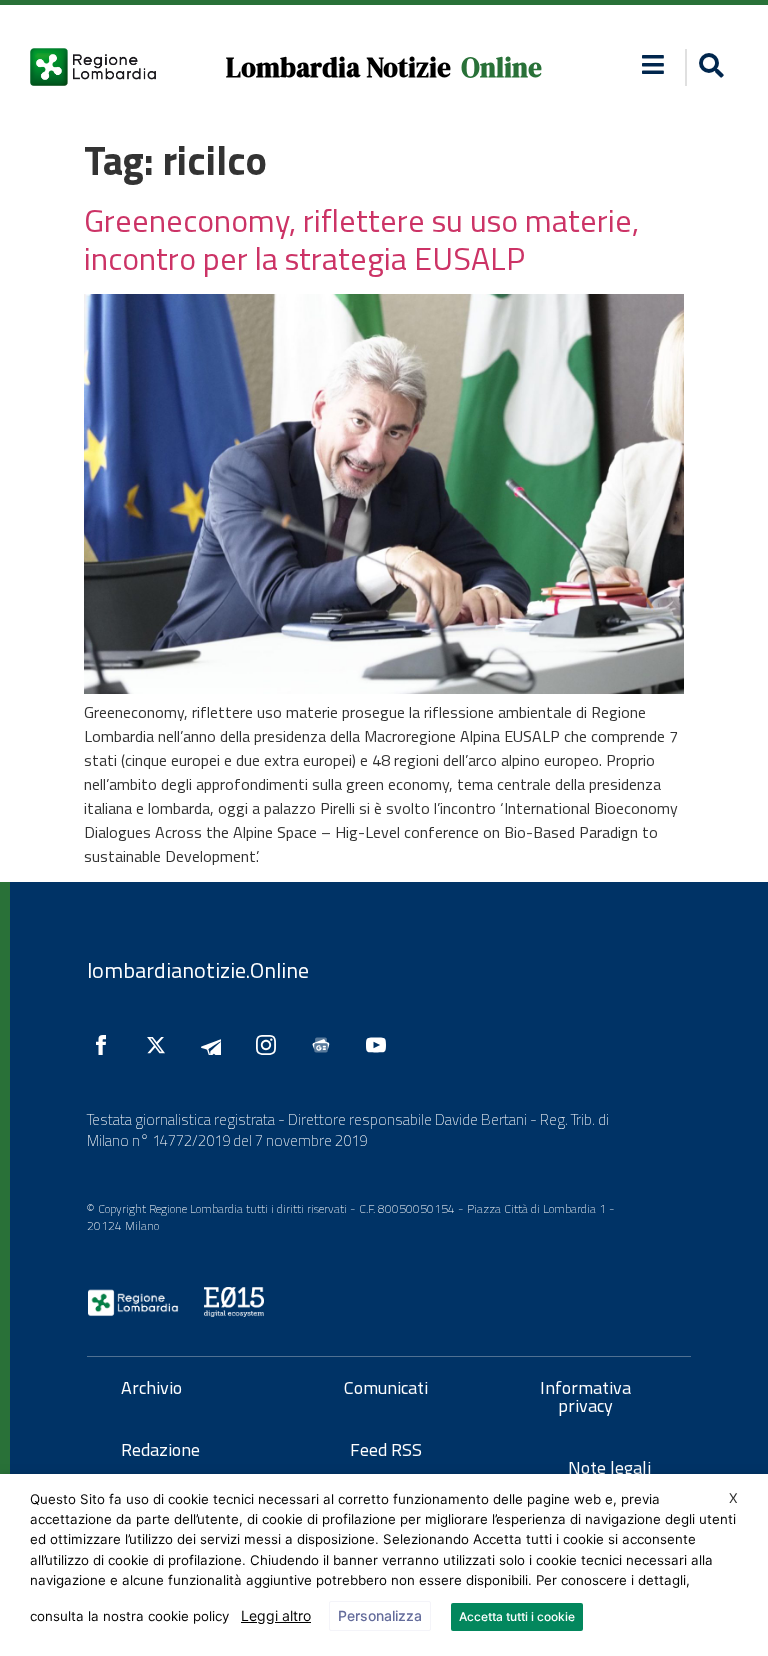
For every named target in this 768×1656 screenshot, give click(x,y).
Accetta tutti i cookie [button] (517, 1616)
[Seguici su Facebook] (106, 1045)
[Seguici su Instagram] (271, 1045)
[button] (652, 64)
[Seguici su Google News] (326, 1045)
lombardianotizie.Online (198, 970)
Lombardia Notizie (338, 67)
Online (501, 67)
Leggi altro (276, 1615)
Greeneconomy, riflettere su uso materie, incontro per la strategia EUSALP (361, 239)
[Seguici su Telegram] (216, 1045)
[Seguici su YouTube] (381, 1045)
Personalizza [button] (380, 1615)
